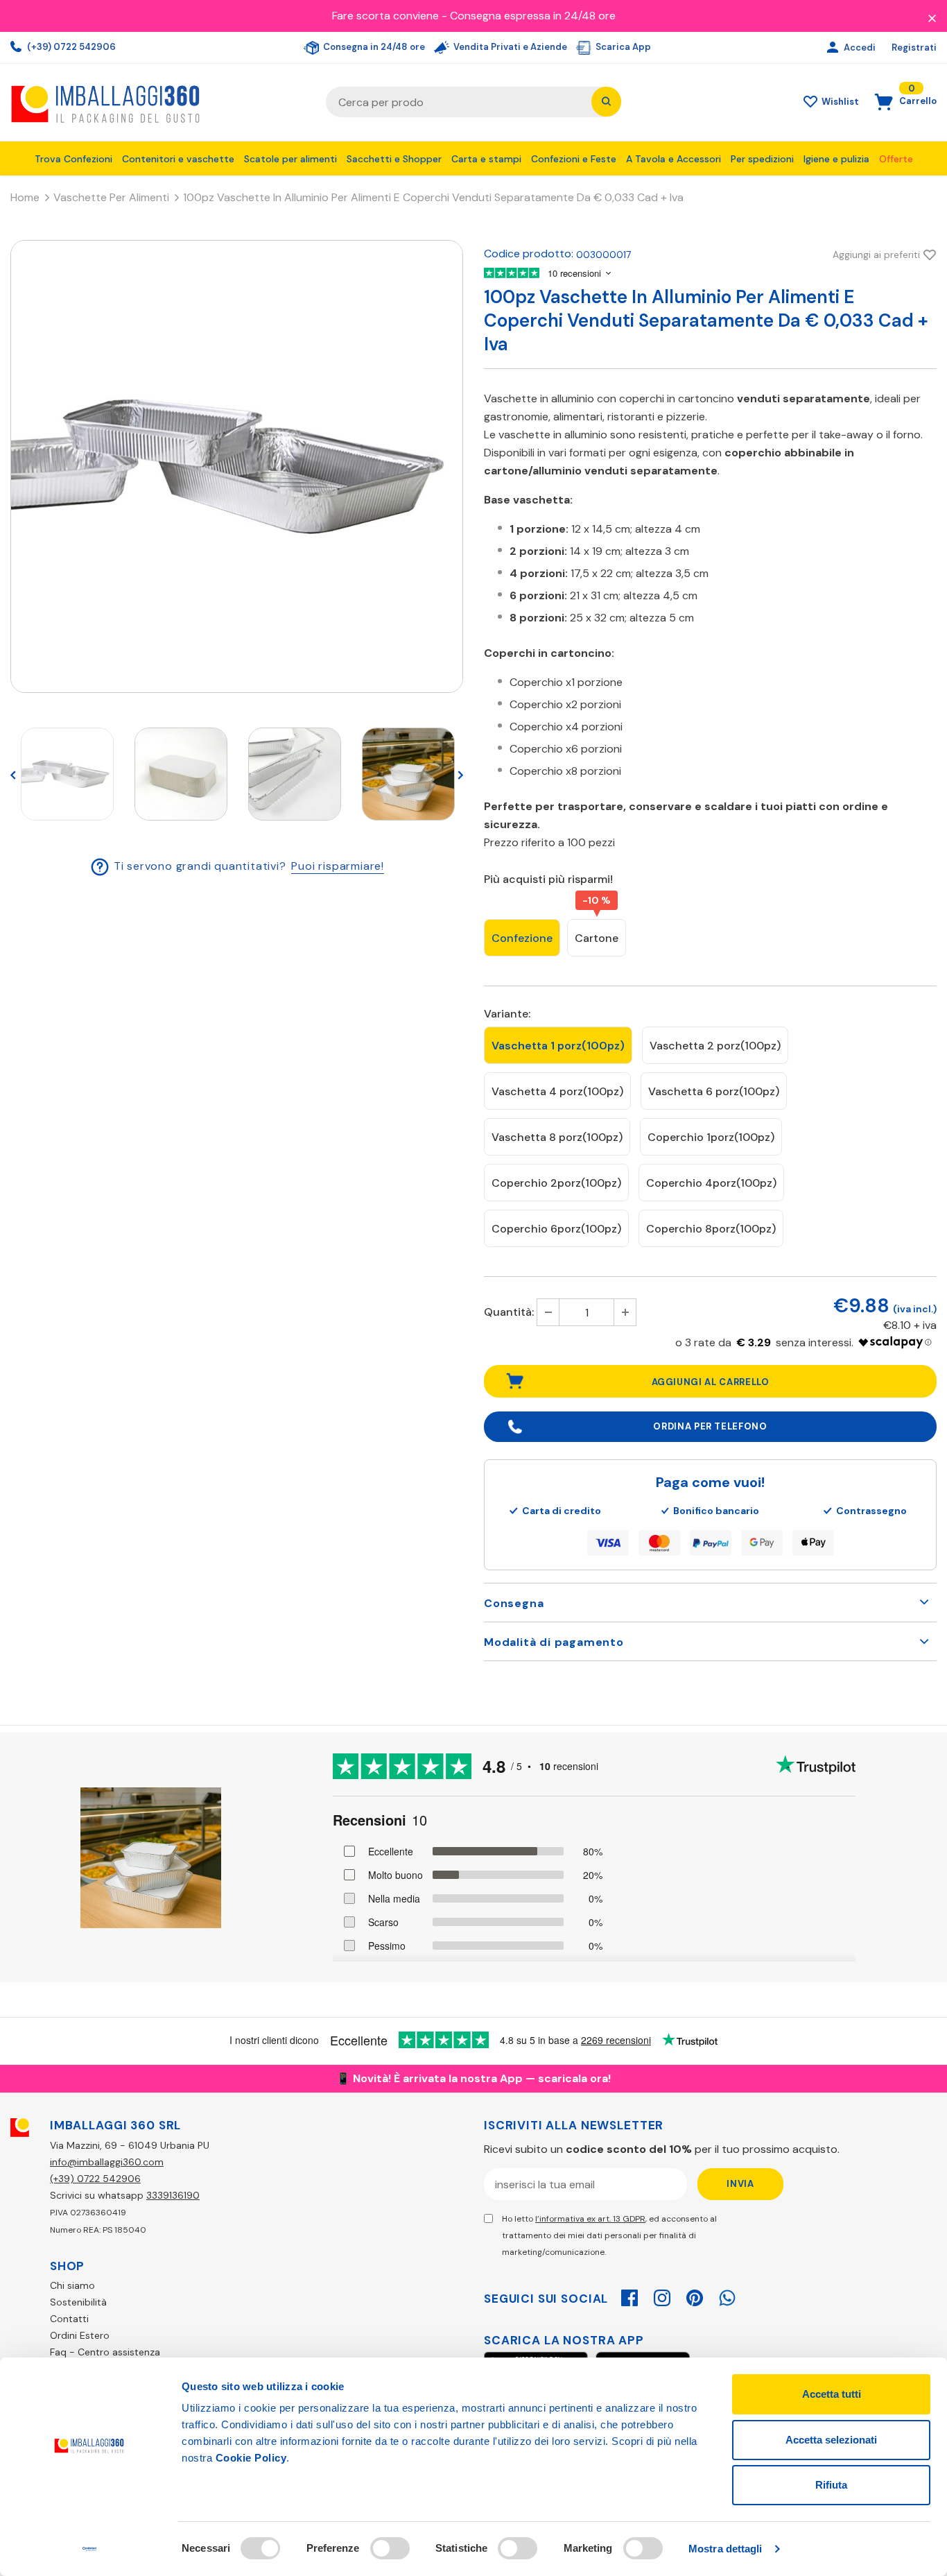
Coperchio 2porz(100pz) (556, 1183)
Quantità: (509, 1312)
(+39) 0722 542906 (70, 47)
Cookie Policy (251, 2458)
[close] (932, 17)
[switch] (390, 2548)
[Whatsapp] (727, 2296)
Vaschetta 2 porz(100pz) (715, 1046)
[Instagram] (662, 2296)
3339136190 (173, 2195)
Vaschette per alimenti (111, 197)
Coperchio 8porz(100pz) (711, 1229)
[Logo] (158, 102)
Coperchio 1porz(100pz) (711, 1137)
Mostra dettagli (726, 2549)
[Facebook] (629, 2296)
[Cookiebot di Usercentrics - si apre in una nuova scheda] (90, 2549)
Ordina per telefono (710, 1426)
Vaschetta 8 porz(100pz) (557, 1137)
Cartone (597, 938)
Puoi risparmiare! (338, 866)
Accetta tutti (832, 2394)
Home (25, 197)
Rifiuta (831, 2485)
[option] (237, 466)
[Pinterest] (695, 2296)
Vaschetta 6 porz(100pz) (714, 1091)
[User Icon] (834, 48)
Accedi (861, 48)
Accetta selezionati (831, 2440)
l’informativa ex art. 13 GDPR (590, 2219)
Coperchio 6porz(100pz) (556, 1229)
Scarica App (622, 47)
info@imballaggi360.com (107, 2162)
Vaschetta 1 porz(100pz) (558, 1046)
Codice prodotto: (529, 254)
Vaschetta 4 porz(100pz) (557, 1091)
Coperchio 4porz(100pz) (711, 1183)
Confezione (522, 938)
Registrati (914, 48)
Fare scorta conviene (385, 16)
